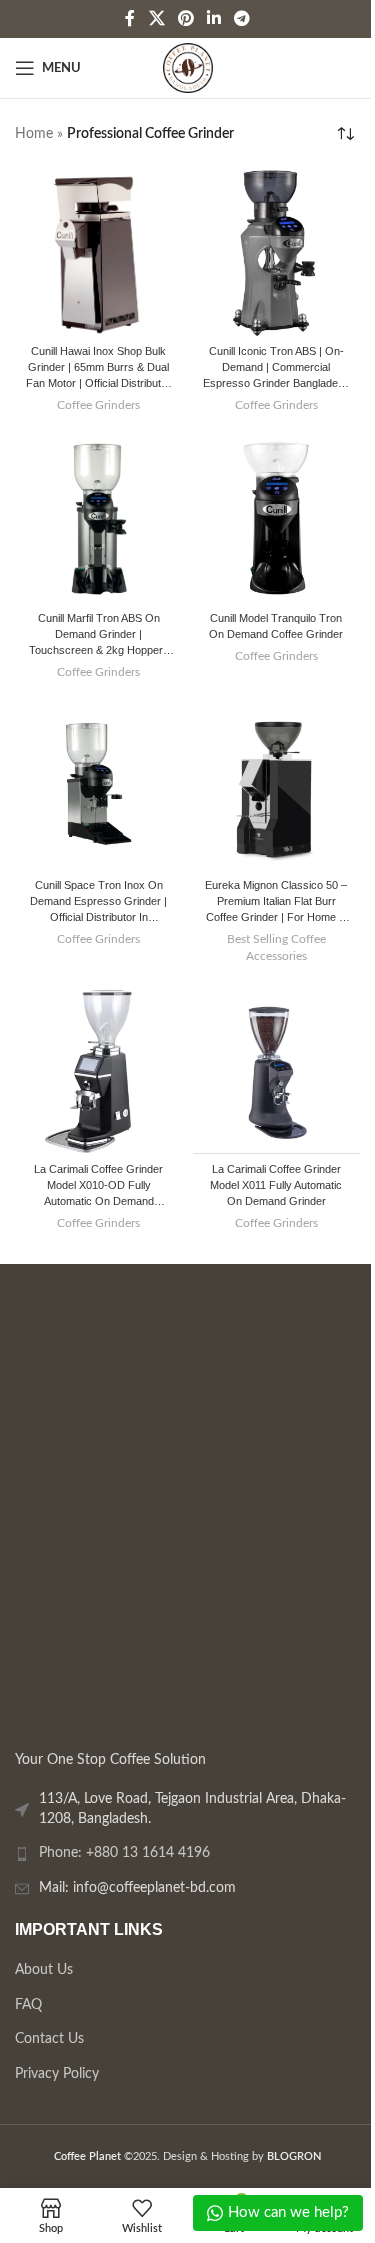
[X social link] (156, 18)
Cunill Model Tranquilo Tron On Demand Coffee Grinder (276, 626)
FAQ (28, 2004)
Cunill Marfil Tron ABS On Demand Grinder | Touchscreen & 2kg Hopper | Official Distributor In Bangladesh (99, 635)
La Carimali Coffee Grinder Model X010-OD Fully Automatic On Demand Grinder (98, 1186)
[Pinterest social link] (185, 18)
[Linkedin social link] (214, 18)
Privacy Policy (57, 2074)
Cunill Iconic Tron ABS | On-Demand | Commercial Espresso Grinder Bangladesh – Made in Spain (276, 368)
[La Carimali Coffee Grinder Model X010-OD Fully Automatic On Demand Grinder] (99, 1071)
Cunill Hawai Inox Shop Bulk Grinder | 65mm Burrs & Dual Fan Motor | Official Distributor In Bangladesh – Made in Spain (98, 368)
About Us (44, 1970)
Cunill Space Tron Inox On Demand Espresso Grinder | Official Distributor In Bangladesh (98, 902)
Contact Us (49, 2039)
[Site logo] (188, 68)
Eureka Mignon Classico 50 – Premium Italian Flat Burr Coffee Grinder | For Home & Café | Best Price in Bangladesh (276, 902)
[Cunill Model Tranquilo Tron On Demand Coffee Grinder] (277, 520)
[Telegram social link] (242, 18)
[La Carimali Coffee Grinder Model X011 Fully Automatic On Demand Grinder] (277, 1071)
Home (34, 134)
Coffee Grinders (98, 405)
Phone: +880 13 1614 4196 (124, 1853)
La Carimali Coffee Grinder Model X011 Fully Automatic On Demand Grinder (276, 1185)
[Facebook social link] (130, 18)
